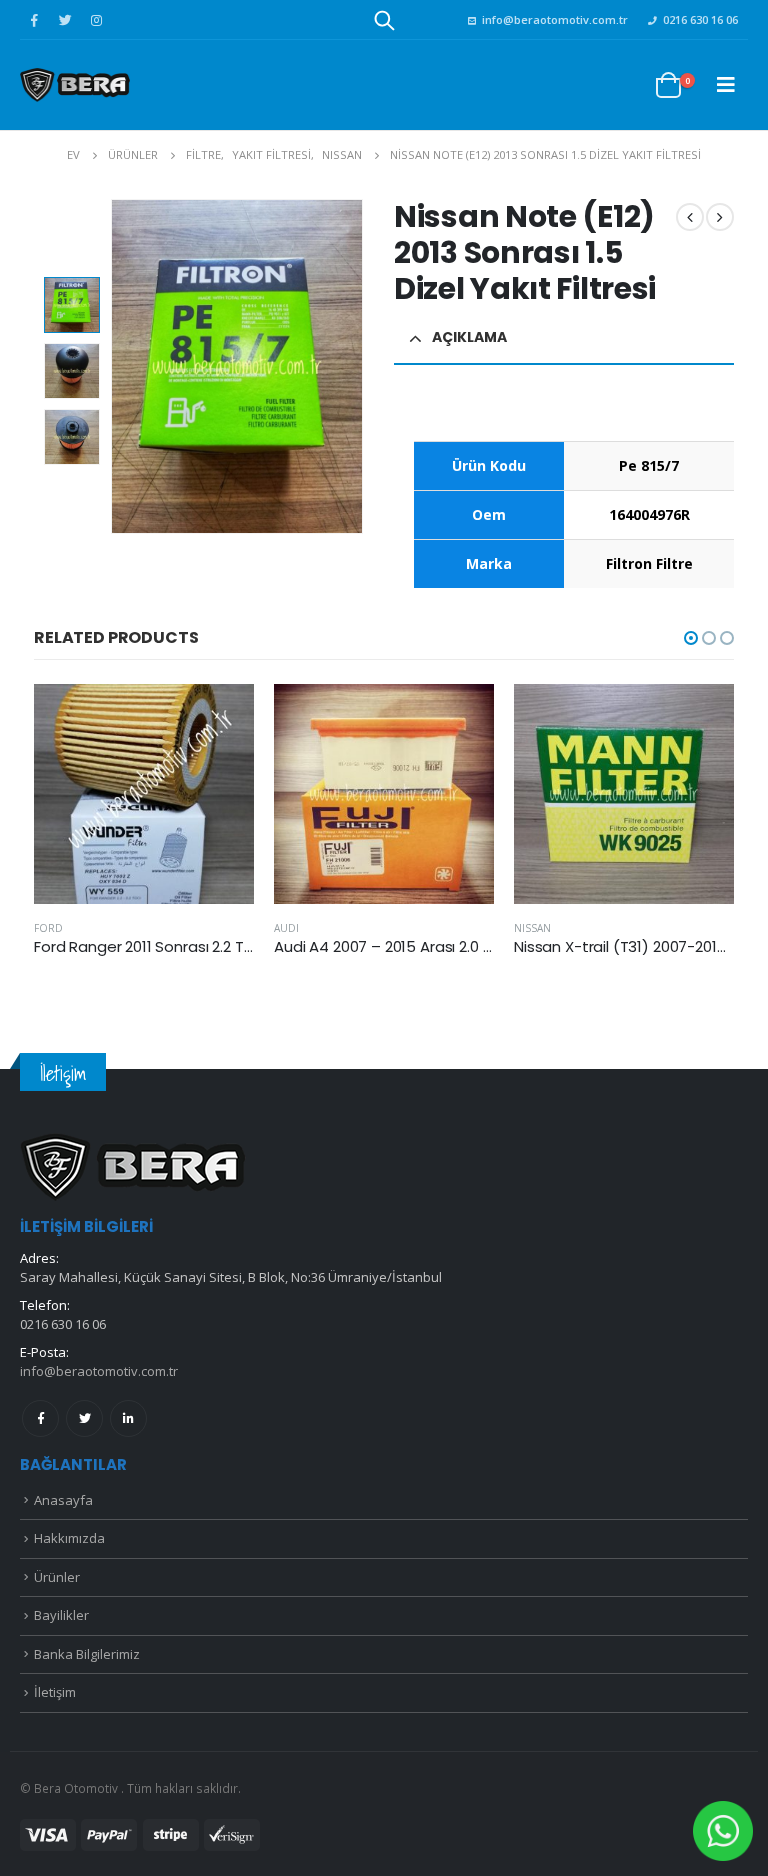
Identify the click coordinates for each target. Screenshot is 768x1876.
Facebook (40, 1418)
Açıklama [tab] (469, 337)
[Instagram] (96, 20)
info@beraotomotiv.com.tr (555, 19)
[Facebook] (34, 20)
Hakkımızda (69, 1538)
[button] (691, 638)
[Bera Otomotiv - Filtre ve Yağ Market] (75, 84)
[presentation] (115, 367)
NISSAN (532, 928)
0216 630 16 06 (700, 19)
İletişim (55, 1692)
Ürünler (57, 1577)
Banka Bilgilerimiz (87, 1654)
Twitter (84, 1418)
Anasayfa (63, 1500)
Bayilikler (61, 1615)
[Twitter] (65, 20)
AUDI (286, 928)
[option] (72, 305)
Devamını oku (221, 717)
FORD (48, 928)
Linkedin (128, 1418)
